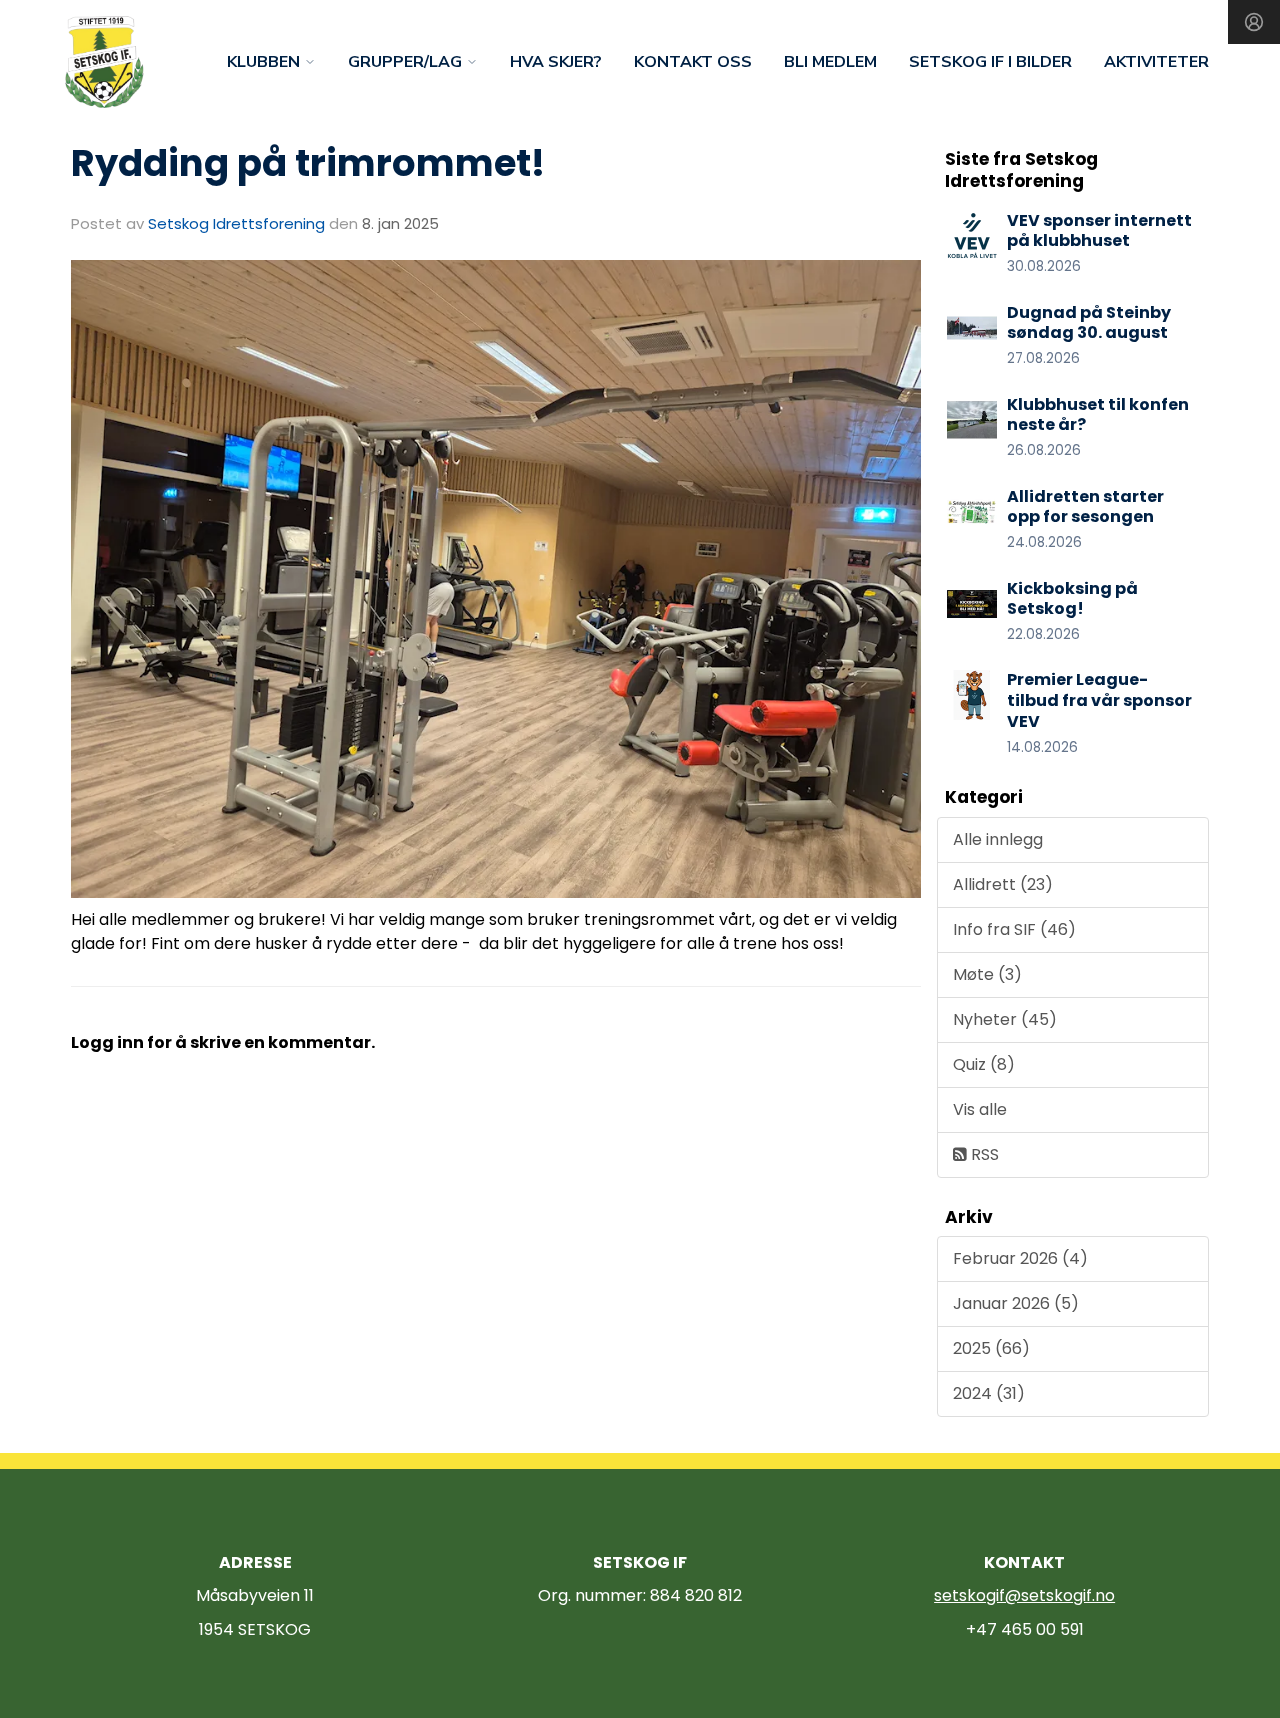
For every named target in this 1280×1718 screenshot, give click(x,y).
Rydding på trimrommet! (308, 163)
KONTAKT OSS (693, 62)
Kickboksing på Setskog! (1072, 599)
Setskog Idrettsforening (236, 223)
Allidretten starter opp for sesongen (1085, 507)
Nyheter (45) (1005, 1019)
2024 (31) (989, 1393)
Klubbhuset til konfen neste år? (1098, 415)
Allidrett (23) (1003, 884)
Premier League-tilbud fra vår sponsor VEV (1099, 700)
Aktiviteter (1156, 62)
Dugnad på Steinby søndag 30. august (1089, 323)
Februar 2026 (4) (1020, 1258)
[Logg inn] (1254, 22)
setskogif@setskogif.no (1024, 1595)
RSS (983, 1154)
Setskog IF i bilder (990, 62)
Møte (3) (987, 974)
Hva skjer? (556, 62)
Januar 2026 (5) (1016, 1303)
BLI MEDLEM (830, 62)
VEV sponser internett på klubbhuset (1099, 231)
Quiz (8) (984, 1064)
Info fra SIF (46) (1014, 929)
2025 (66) (991, 1348)
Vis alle (980, 1109)
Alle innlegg (998, 839)
